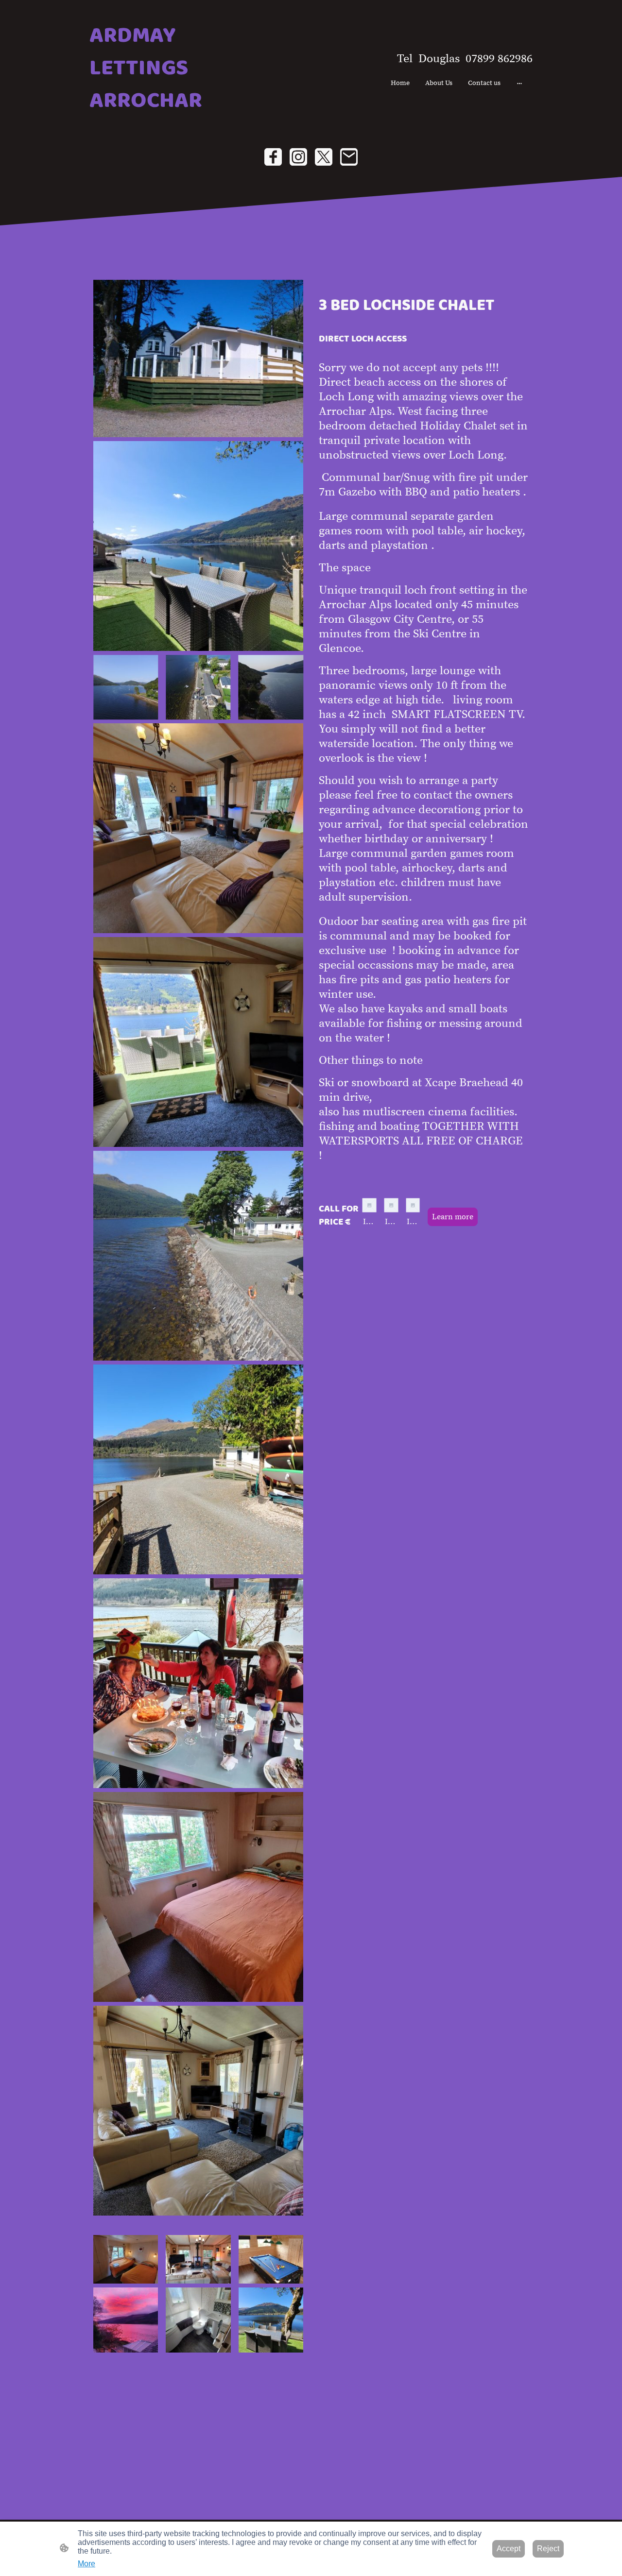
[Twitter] (324, 157)
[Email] (349, 157)
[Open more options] (519, 83)
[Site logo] (161, 124)
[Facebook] (273, 157)
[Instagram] (298, 157)
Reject (548, 2549)
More (86, 2564)
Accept (509, 2549)
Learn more (453, 1217)
